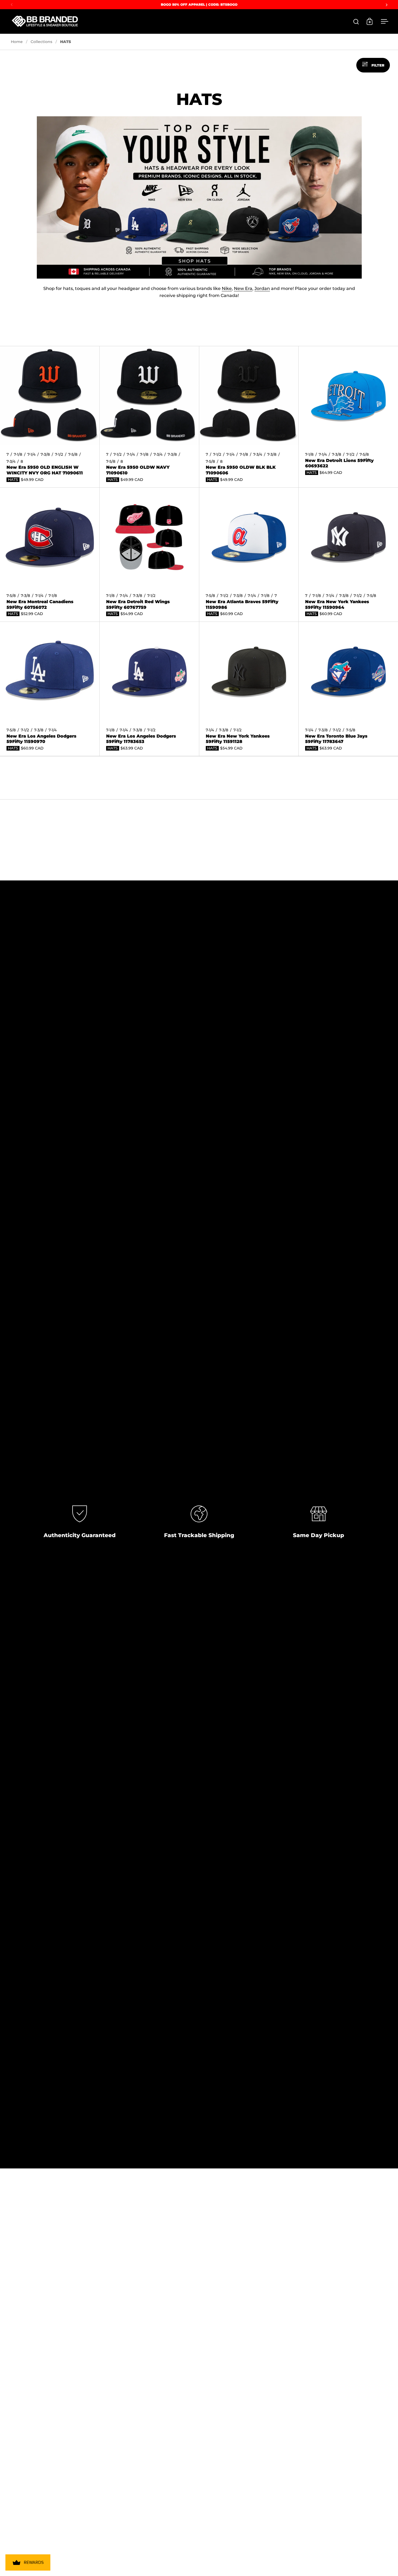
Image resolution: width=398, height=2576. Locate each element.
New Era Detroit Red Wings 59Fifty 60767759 (149, 555)
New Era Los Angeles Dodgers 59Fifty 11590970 (50, 689)
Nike (227, 288)
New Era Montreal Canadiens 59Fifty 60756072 (50, 555)
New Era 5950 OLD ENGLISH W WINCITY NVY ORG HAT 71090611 (50, 417)
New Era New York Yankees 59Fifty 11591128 (249, 689)
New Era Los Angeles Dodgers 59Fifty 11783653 (149, 689)
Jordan (262, 288)
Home (17, 42)
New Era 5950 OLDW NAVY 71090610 (149, 417)
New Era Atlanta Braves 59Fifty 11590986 (249, 555)
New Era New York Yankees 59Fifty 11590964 (348, 555)
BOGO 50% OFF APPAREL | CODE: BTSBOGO (199, 4)
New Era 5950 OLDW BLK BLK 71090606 (249, 417)
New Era (243, 288)
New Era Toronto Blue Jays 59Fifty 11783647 (348, 689)
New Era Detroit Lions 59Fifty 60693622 (348, 417)
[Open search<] (356, 22)
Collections (41, 42)
